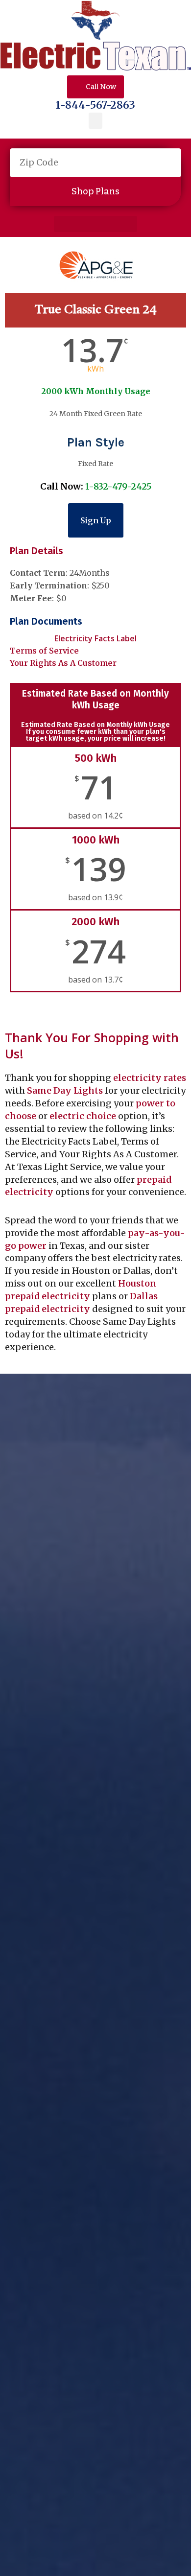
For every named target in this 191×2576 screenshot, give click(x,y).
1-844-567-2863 (95, 105)
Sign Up (96, 520)
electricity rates (150, 1078)
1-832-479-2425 (118, 486)
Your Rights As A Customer (63, 663)
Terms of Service (44, 651)
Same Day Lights (65, 1090)
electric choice (83, 1116)
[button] (95, 121)
